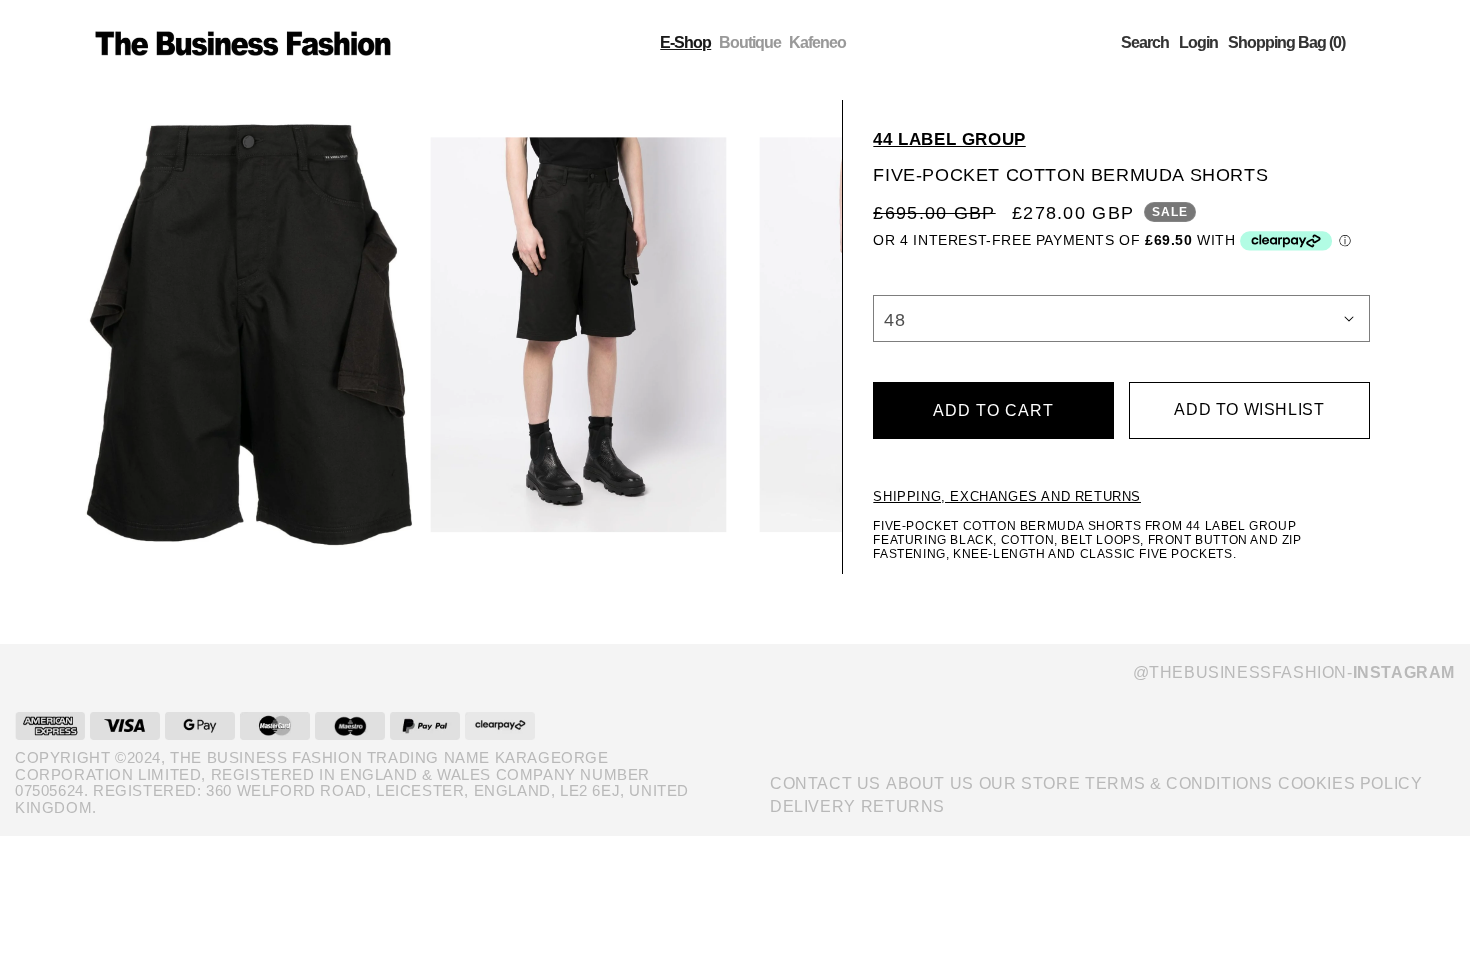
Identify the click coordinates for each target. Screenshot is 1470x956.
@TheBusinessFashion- (1294, 672)
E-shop (685, 42)
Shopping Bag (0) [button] (1286, 43)
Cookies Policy (1350, 783)
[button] (1145, 43)
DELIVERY (813, 806)
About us (930, 783)
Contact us (825, 783)
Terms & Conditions (1179, 783)
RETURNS (903, 806)
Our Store (1029, 783)
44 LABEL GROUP (949, 139)
